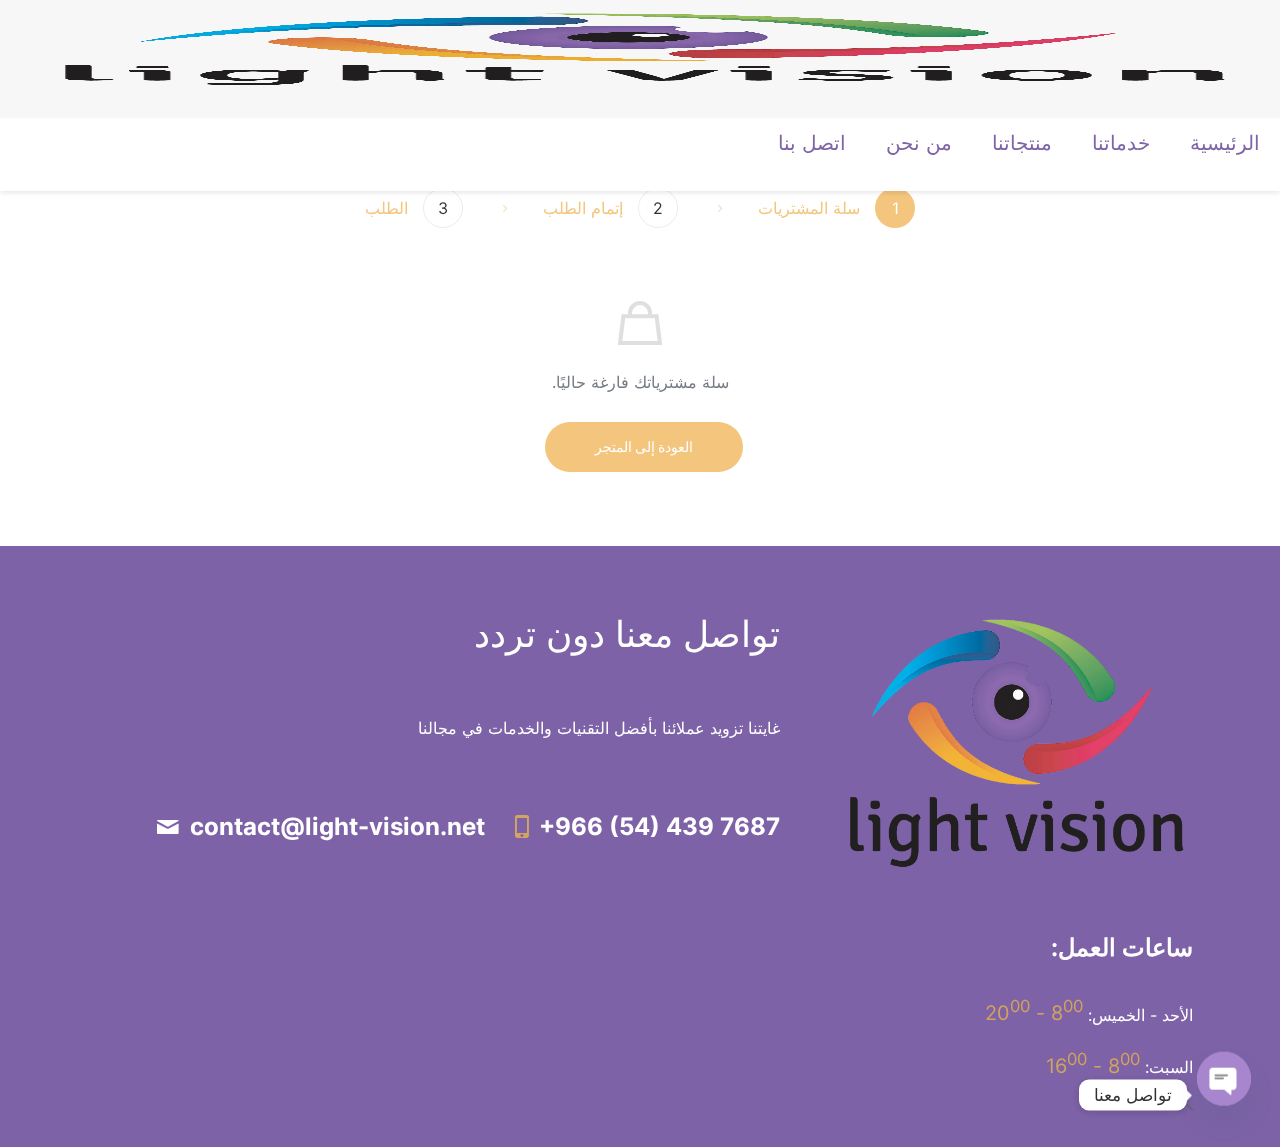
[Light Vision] (645, 47)
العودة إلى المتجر (644, 447)
